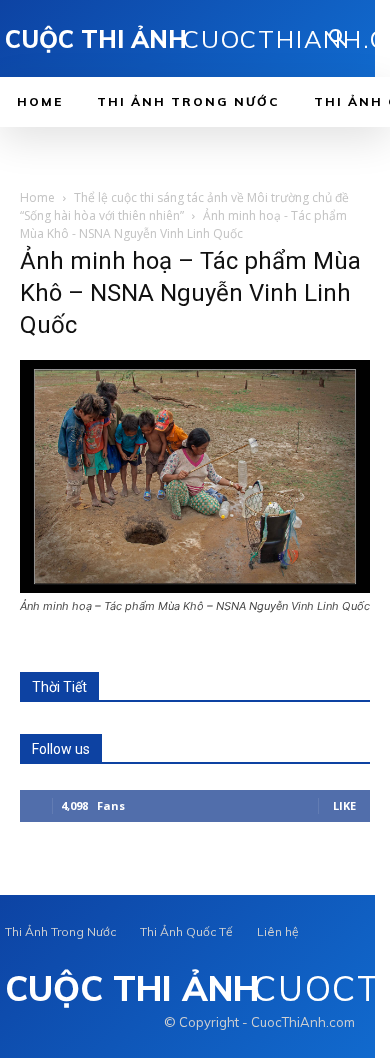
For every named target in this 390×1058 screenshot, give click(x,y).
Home (37, 197)
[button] (338, 40)
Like (344, 805)
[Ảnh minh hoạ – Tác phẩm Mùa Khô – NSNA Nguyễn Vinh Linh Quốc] (195, 587)
